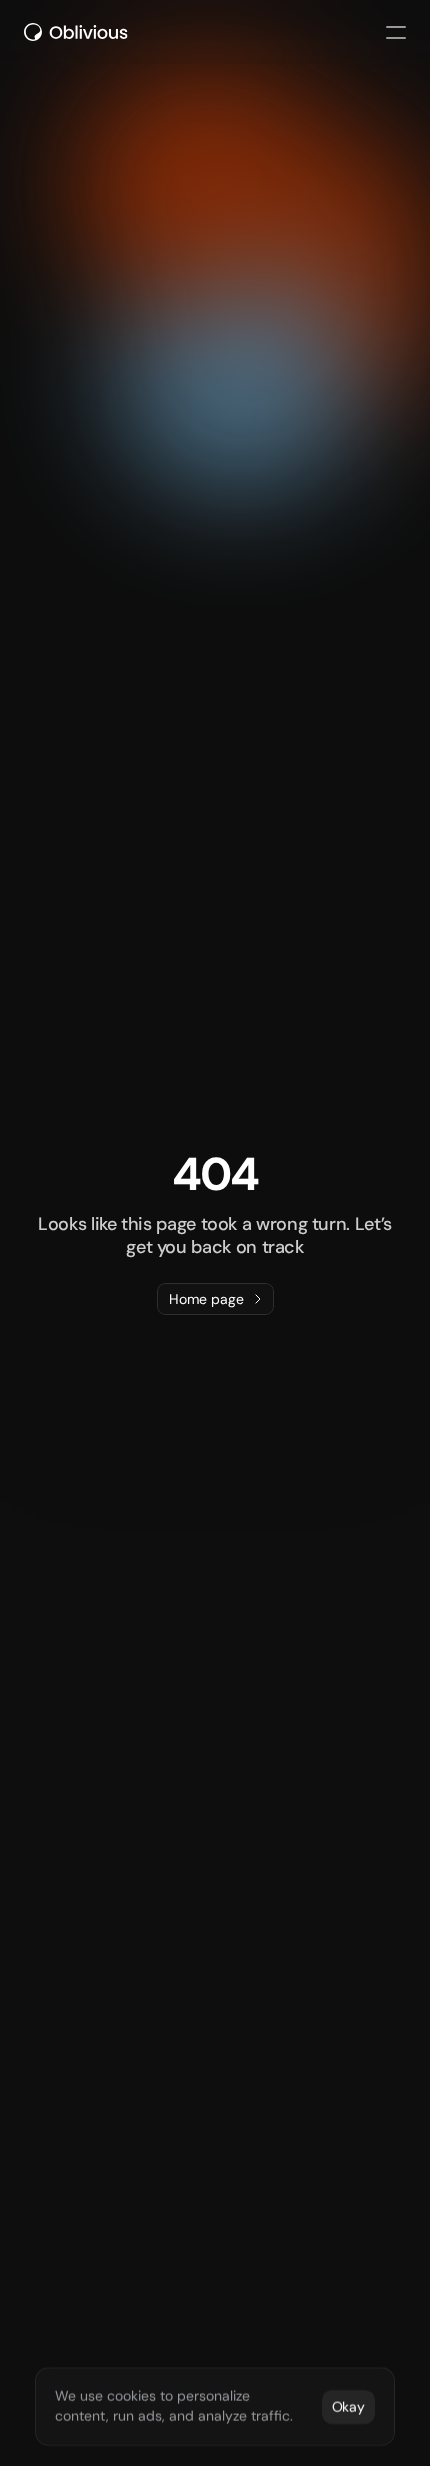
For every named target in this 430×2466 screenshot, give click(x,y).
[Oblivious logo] (79, 32)
